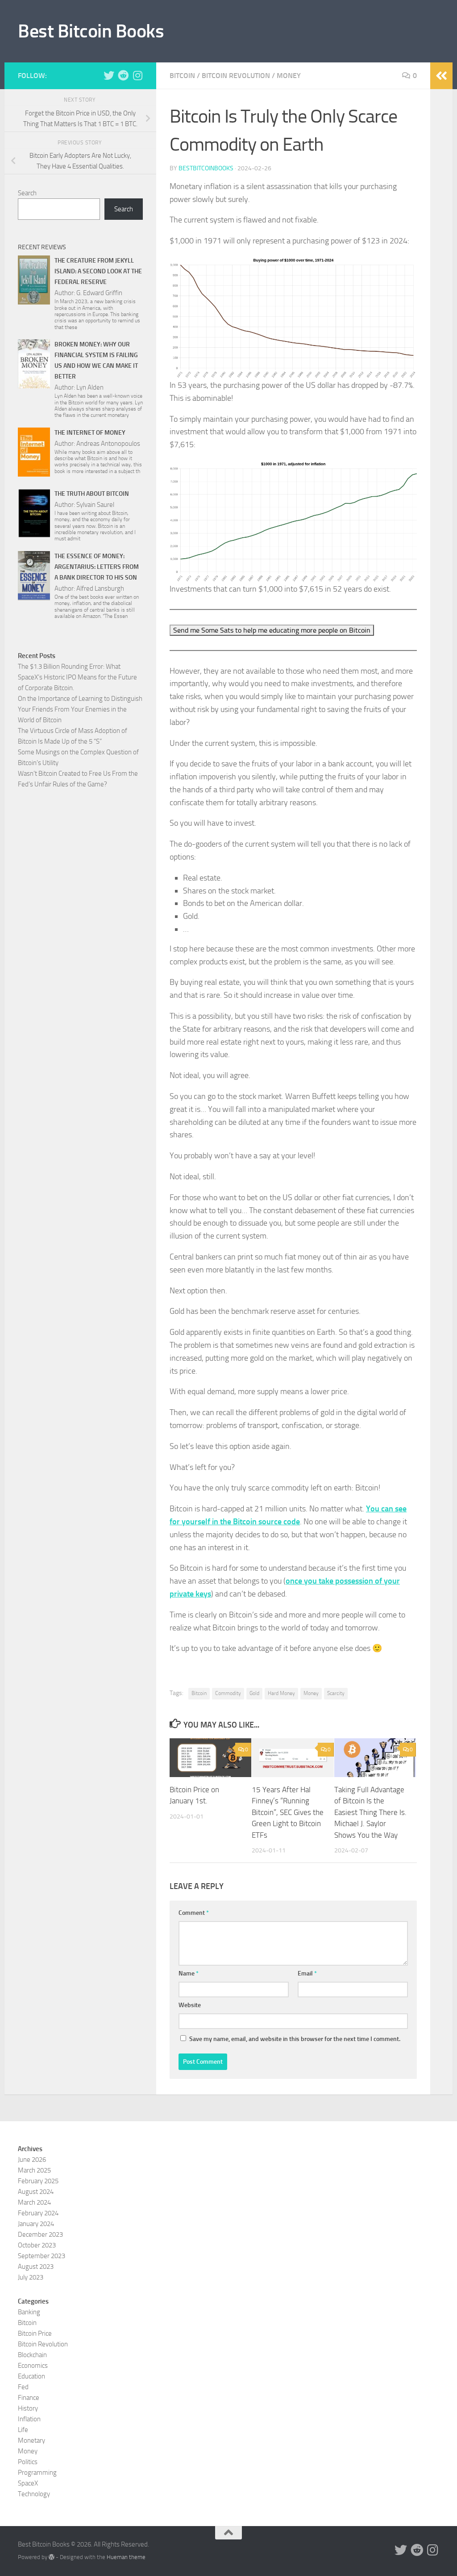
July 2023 (31, 2277)
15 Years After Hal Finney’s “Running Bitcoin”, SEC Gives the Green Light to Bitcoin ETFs (288, 1812)
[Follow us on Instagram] (137, 75)
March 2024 (34, 2202)
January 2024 (36, 2224)
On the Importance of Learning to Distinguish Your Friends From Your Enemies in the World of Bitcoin (80, 709)
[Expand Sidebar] (441, 76)
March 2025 (34, 2170)
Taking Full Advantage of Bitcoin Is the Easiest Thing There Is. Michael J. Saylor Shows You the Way (370, 1812)
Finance (29, 2398)
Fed (23, 2387)
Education (31, 2376)
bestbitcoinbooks (206, 168)
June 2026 (32, 2160)
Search (27, 193)
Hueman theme (126, 2557)
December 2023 (40, 2234)
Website (190, 2005)
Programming (37, 2473)
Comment (194, 1913)
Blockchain (32, 2355)
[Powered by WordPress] (52, 2557)
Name (189, 1973)
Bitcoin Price (35, 2333)
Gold (254, 1693)
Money (289, 76)
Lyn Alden (90, 387)
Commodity (228, 1693)
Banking (29, 2312)
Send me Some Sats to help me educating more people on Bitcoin (272, 630)
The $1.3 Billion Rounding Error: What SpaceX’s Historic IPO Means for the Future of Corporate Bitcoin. (77, 677)
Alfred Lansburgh (100, 588)
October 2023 (37, 2245)
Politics (28, 2462)
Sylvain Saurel (95, 505)
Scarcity (336, 1693)
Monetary (31, 2440)
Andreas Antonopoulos (108, 444)
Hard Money (281, 1693)
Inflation (29, 2419)
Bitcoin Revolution (236, 76)
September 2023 (42, 2256)
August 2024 (36, 2192)
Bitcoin (182, 76)
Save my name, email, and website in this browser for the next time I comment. (295, 2039)
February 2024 (38, 2213)
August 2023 (36, 2267)
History (28, 2408)
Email (307, 1973)
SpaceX (28, 2483)
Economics (33, 2366)
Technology (34, 2494)
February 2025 (38, 2181)
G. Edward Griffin (99, 293)
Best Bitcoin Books (91, 31)
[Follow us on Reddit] (123, 75)
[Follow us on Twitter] (109, 75)
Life (23, 2430)
